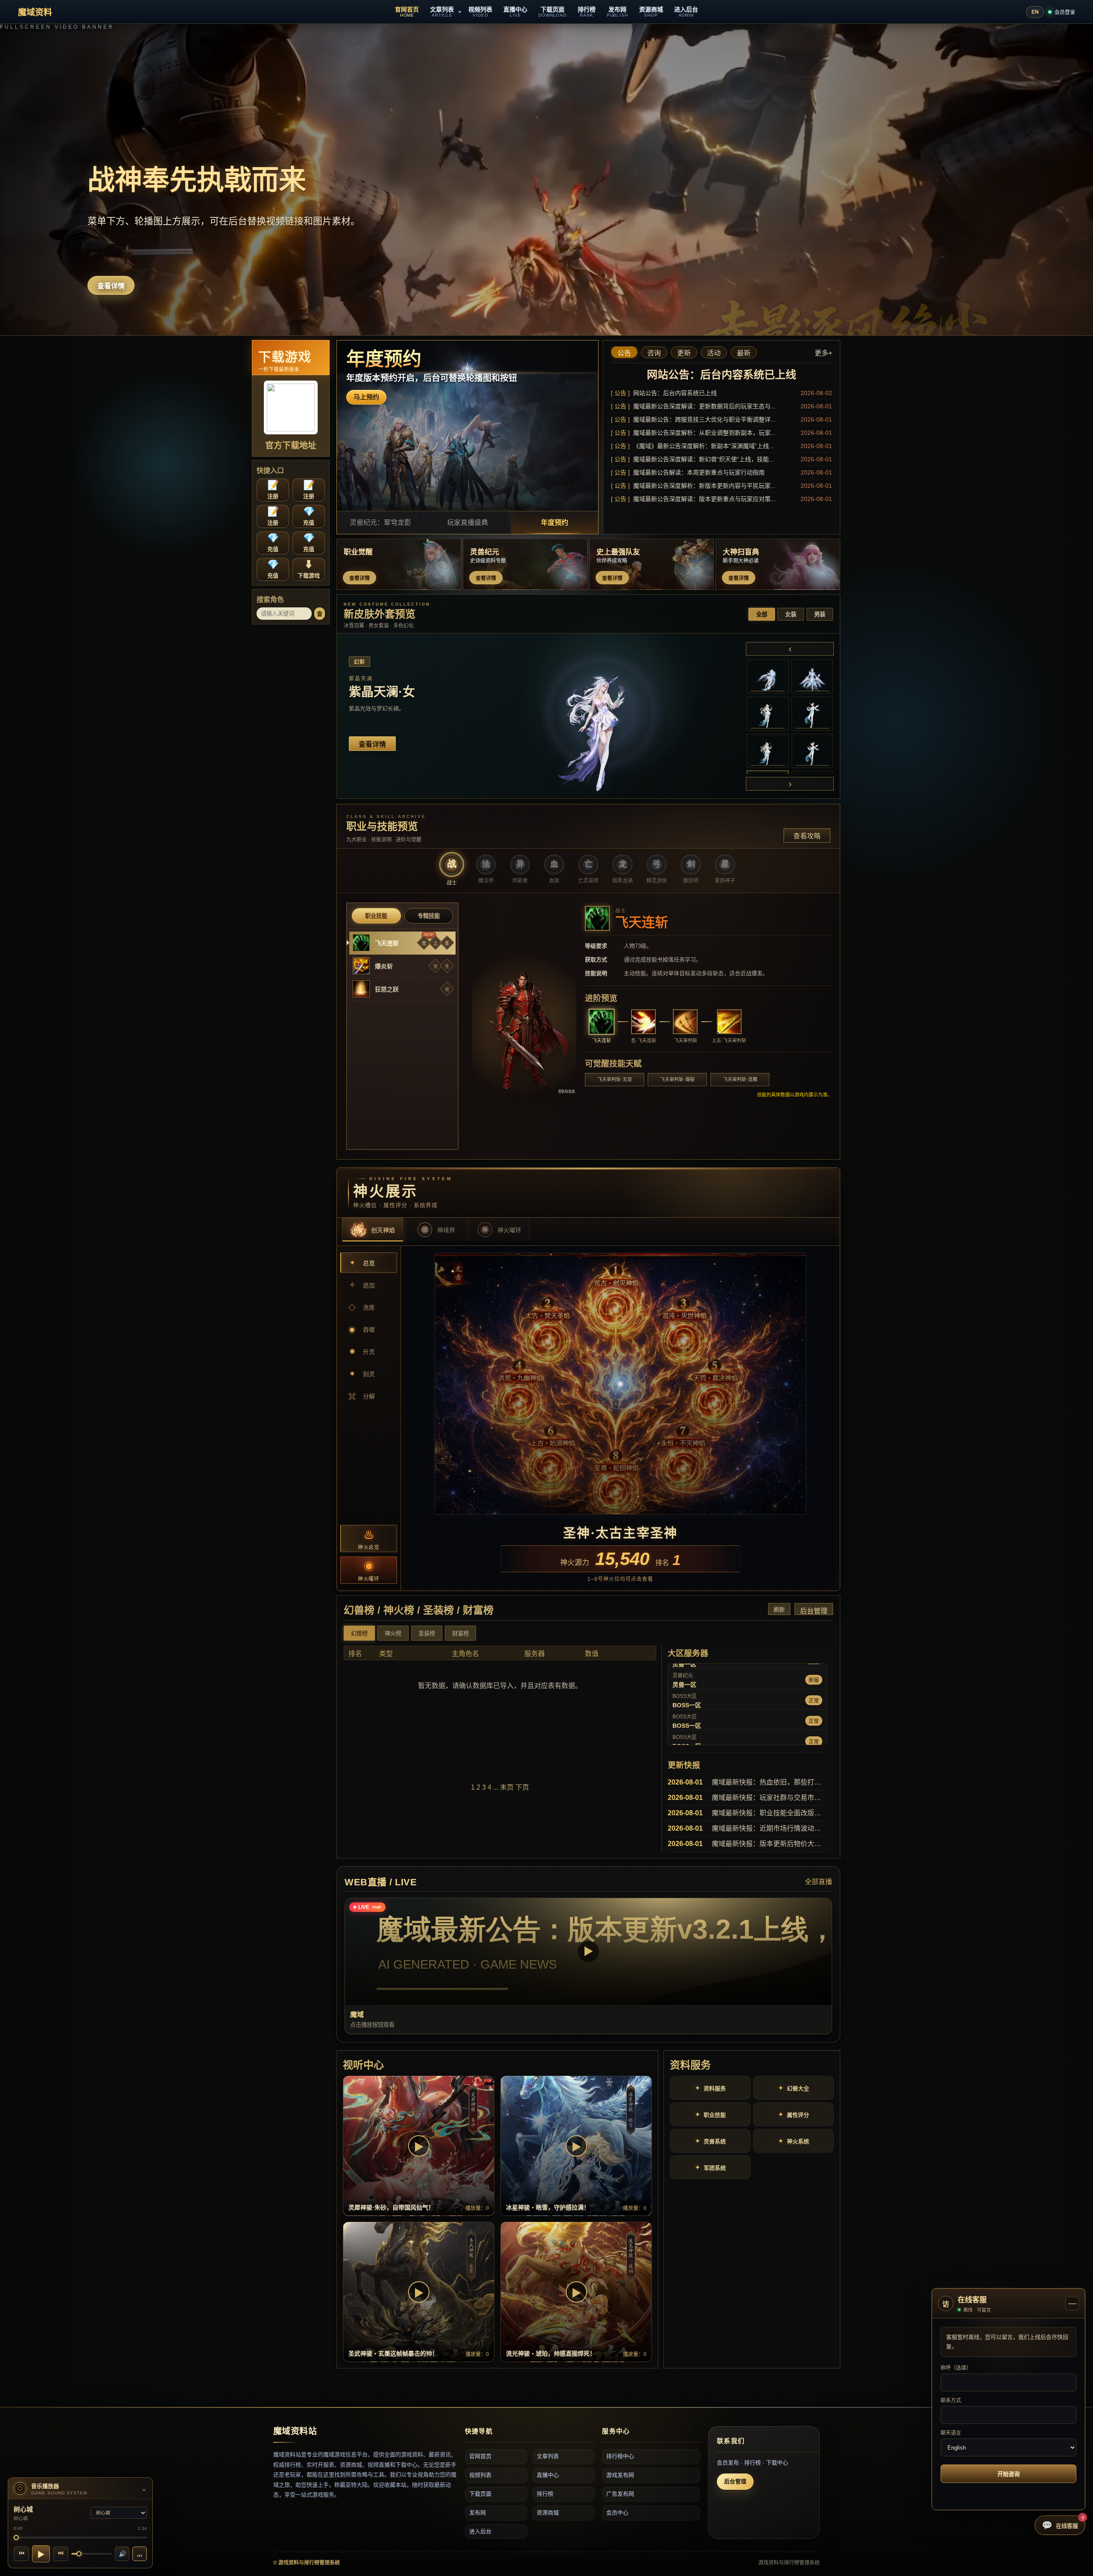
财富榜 (460, 1634)
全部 (762, 614)
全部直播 (818, 1882)
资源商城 (548, 2513)
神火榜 (393, 1634)
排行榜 (545, 2494)
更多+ (823, 353)
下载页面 (480, 2494)
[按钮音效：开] (140, 2554)
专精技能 (429, 916)
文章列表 (548, 2456)
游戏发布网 (620, 2475)
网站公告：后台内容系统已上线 (722, 375)
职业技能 (376, 916)
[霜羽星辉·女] (768, 677)
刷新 (779, 1610)
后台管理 (814, 1611)
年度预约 (555, 523)
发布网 (478, 2513)
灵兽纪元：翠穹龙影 (380, 523)
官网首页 (480, 2456)
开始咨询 (1008, 2474)
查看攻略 (807, 836)
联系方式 (951, 2400)
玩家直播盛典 (468, 523)
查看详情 (111, 286)
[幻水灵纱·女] (768, 714)
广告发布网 (620, 2494)
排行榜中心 (620, 2456)
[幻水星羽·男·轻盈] (812, 751)
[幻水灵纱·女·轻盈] (812, 714)
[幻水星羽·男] (768, 751)
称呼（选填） (956, 2368)
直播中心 (548, 2475)
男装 (820, 614)
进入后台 (480, 2531)
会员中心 (617, 2513)
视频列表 (480, 2475)
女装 (791, 614)
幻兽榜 (359, 1634)
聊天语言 (951, 2433)
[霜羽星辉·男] (812, 677)
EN (1035, 12)
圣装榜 (427, 1634)
